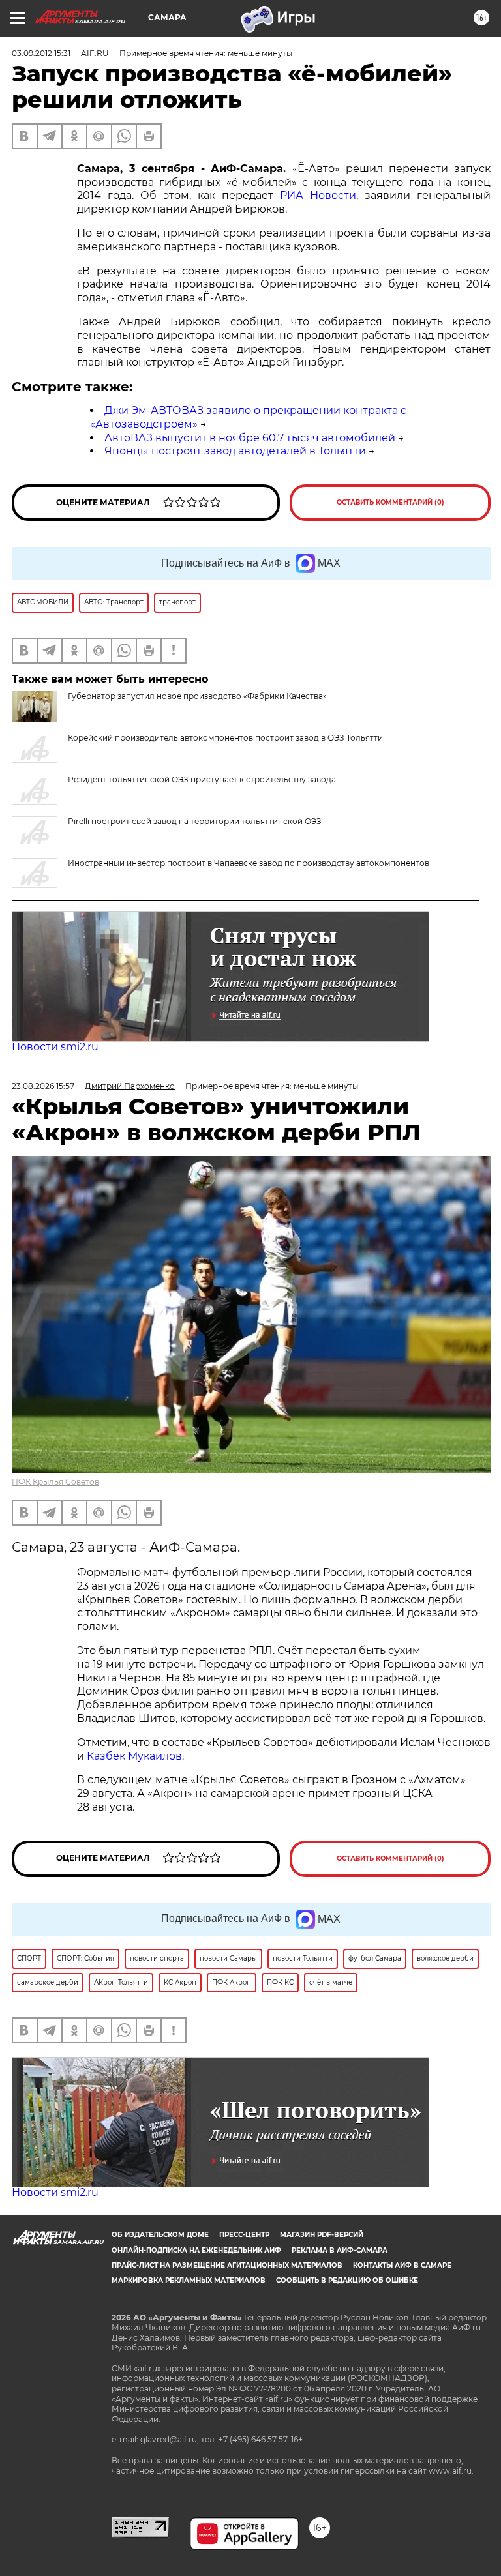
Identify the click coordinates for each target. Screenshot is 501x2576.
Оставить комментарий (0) (390, 502)
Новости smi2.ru (55, 1047)
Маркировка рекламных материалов (189, 2280)
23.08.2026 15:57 (43, 1086)
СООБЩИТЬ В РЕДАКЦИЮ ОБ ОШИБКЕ (347, 2280)
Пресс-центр (244, 2235)
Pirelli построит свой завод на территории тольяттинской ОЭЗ (195, 821)
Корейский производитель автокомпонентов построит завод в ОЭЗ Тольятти (225, 738)
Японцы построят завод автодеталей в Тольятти (235, 451)
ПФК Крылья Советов (55, 1482)
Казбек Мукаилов (134, 1756)
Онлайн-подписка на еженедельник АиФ (196, 2250)
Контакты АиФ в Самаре (402, 2265)
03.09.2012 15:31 (41, 53)
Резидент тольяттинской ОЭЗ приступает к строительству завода (202, 779)
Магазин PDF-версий (322, 2235)
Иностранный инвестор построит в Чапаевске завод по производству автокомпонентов (249, 863)
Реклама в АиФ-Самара (340, 2250)
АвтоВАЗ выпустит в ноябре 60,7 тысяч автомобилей (250, 438)
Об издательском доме (160, 2235)
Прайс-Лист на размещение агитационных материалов (227, 2265)
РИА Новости (318, 195)
